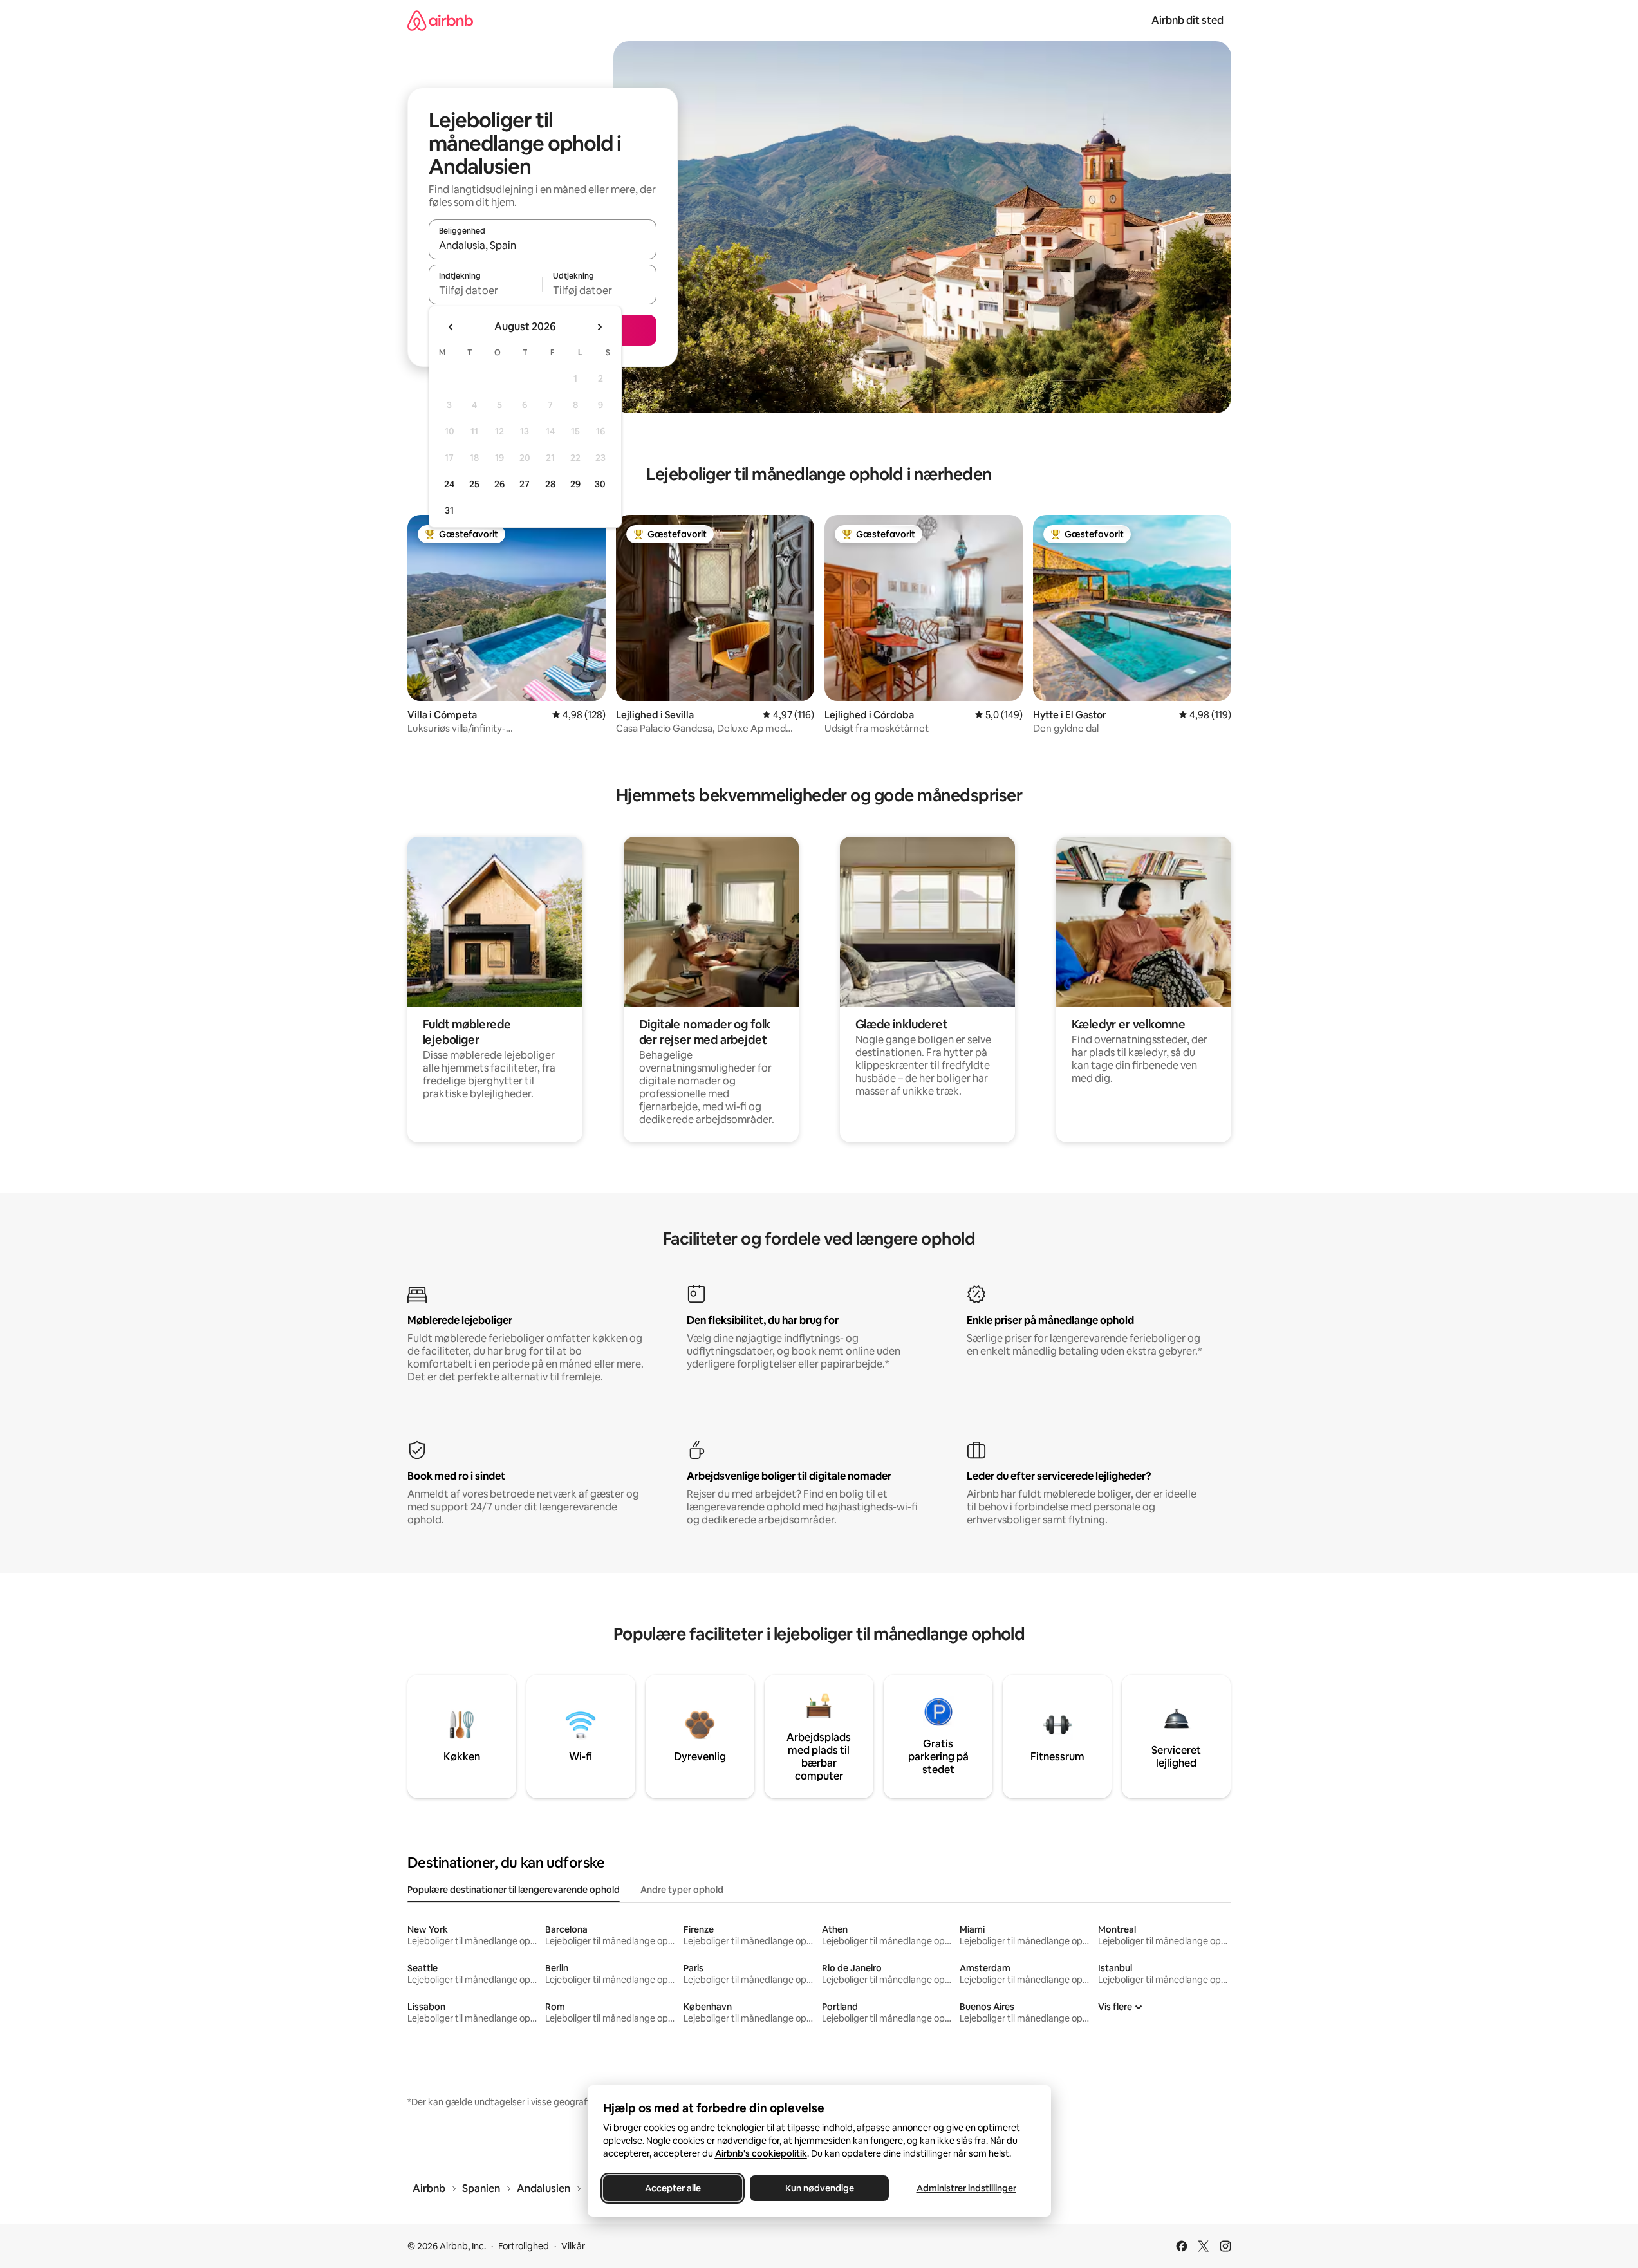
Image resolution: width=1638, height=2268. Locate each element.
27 (525, 484)
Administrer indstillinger (966, 2188)
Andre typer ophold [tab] (682, 1890)
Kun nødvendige (819, 2188)
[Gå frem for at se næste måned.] (599, 327)
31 (449, 510)
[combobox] (543, 245)
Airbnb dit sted (1187, 20)
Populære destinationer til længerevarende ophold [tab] (514, 1890)
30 (600, 484)
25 (474, 484)
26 (499, 484)
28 (550, 484)
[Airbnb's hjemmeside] (440, 20)
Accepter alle (672, 2188)
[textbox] (486, 290)
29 (575, 484)
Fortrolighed (524, 2246)
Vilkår (573, 2246)
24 (449, 484)
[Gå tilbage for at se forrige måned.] (451, 327)
